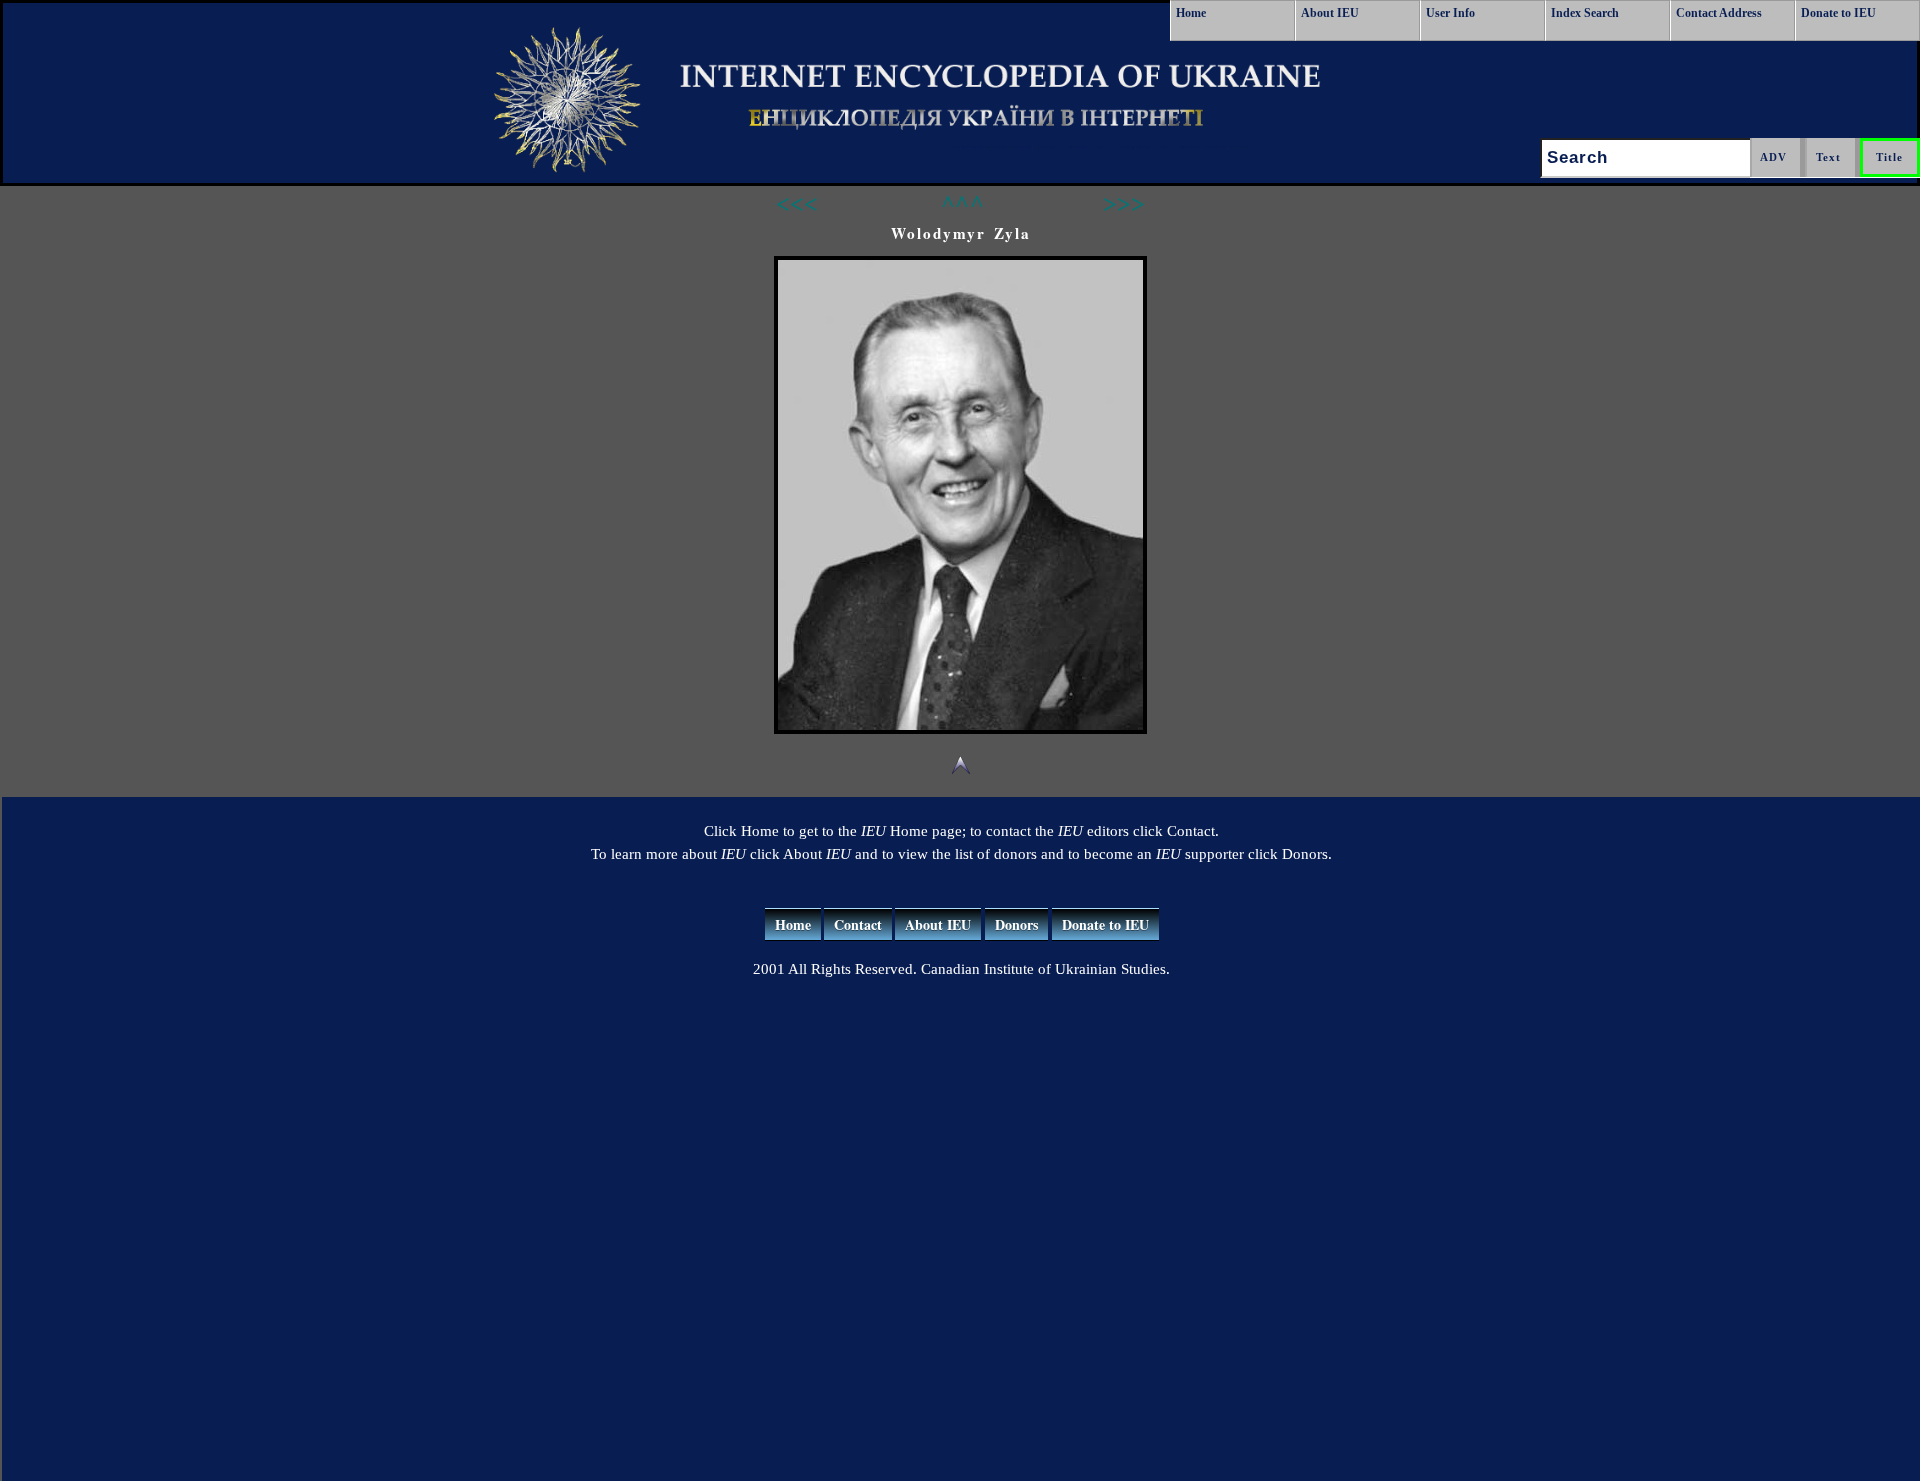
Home (1191, 13)
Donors (1016, 924)
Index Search (1585, 13)
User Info (1450, 13)
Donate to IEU (1838, 13)
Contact (858, 924)
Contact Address (1719, 13)
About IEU (1330, 13)
